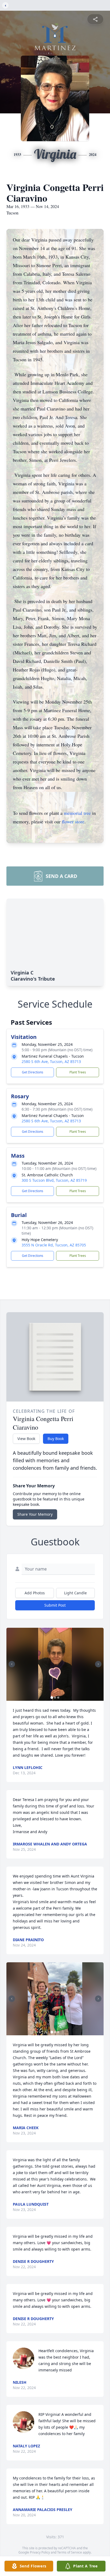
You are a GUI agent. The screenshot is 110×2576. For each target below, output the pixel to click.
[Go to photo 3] (58, 1698)
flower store (73, 821)
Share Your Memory (35, 1514)
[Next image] (98, 1664)
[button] (55, 1664)
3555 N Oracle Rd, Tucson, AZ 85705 (54, 1245)
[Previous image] (12, 1664)
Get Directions (33, 1072)
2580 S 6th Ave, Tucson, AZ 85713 (51, 1062)
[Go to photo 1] (52, 1698)
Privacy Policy (40, 2552)
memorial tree (77, 813)
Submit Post (55, 1605)
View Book (26, 1439)
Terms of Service (70, 2552)
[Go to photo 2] (55, 1698)
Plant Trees (78, 1072)
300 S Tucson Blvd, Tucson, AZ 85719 (54, 1180)
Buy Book (56, 1439)
